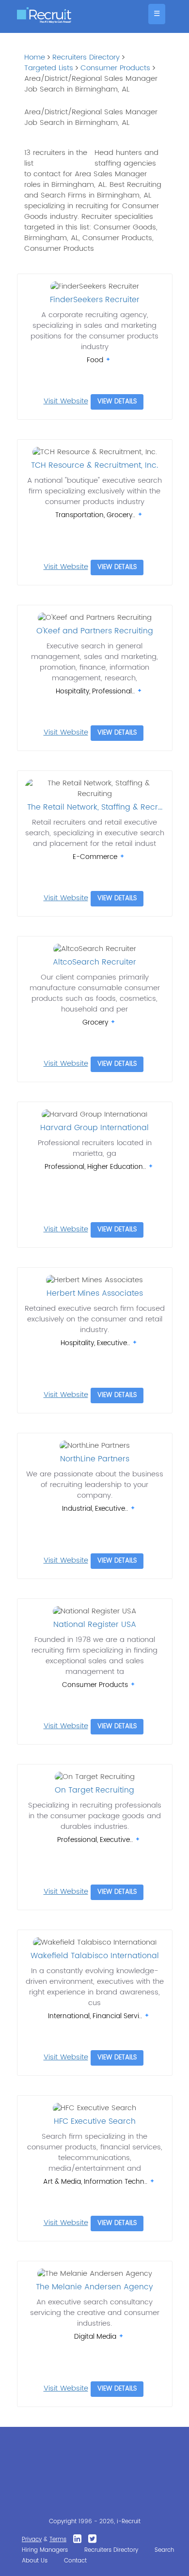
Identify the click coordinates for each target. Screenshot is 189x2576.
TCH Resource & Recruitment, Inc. (94, 465)
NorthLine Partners (95, 1459)
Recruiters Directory (86, 57)
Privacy (32, 2539)
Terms (58, 2539)
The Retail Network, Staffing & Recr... (95, 807)
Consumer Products (115, 68)
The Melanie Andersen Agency (94, 2287)
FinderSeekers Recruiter (95, 300)
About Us (35, 2561)
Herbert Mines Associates (95, 1293)
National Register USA (95, 1625)
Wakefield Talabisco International (95, 1956)
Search (164, 2550)
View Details (117, 402)
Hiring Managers (45, 2550)
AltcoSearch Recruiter (94, 962)
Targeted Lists (49, 68)
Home (35, 57)
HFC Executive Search (95, 2121)
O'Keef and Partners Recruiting (95, 631)
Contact (75, 2561)
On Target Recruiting (94, 1790)
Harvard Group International (94, 1128)
